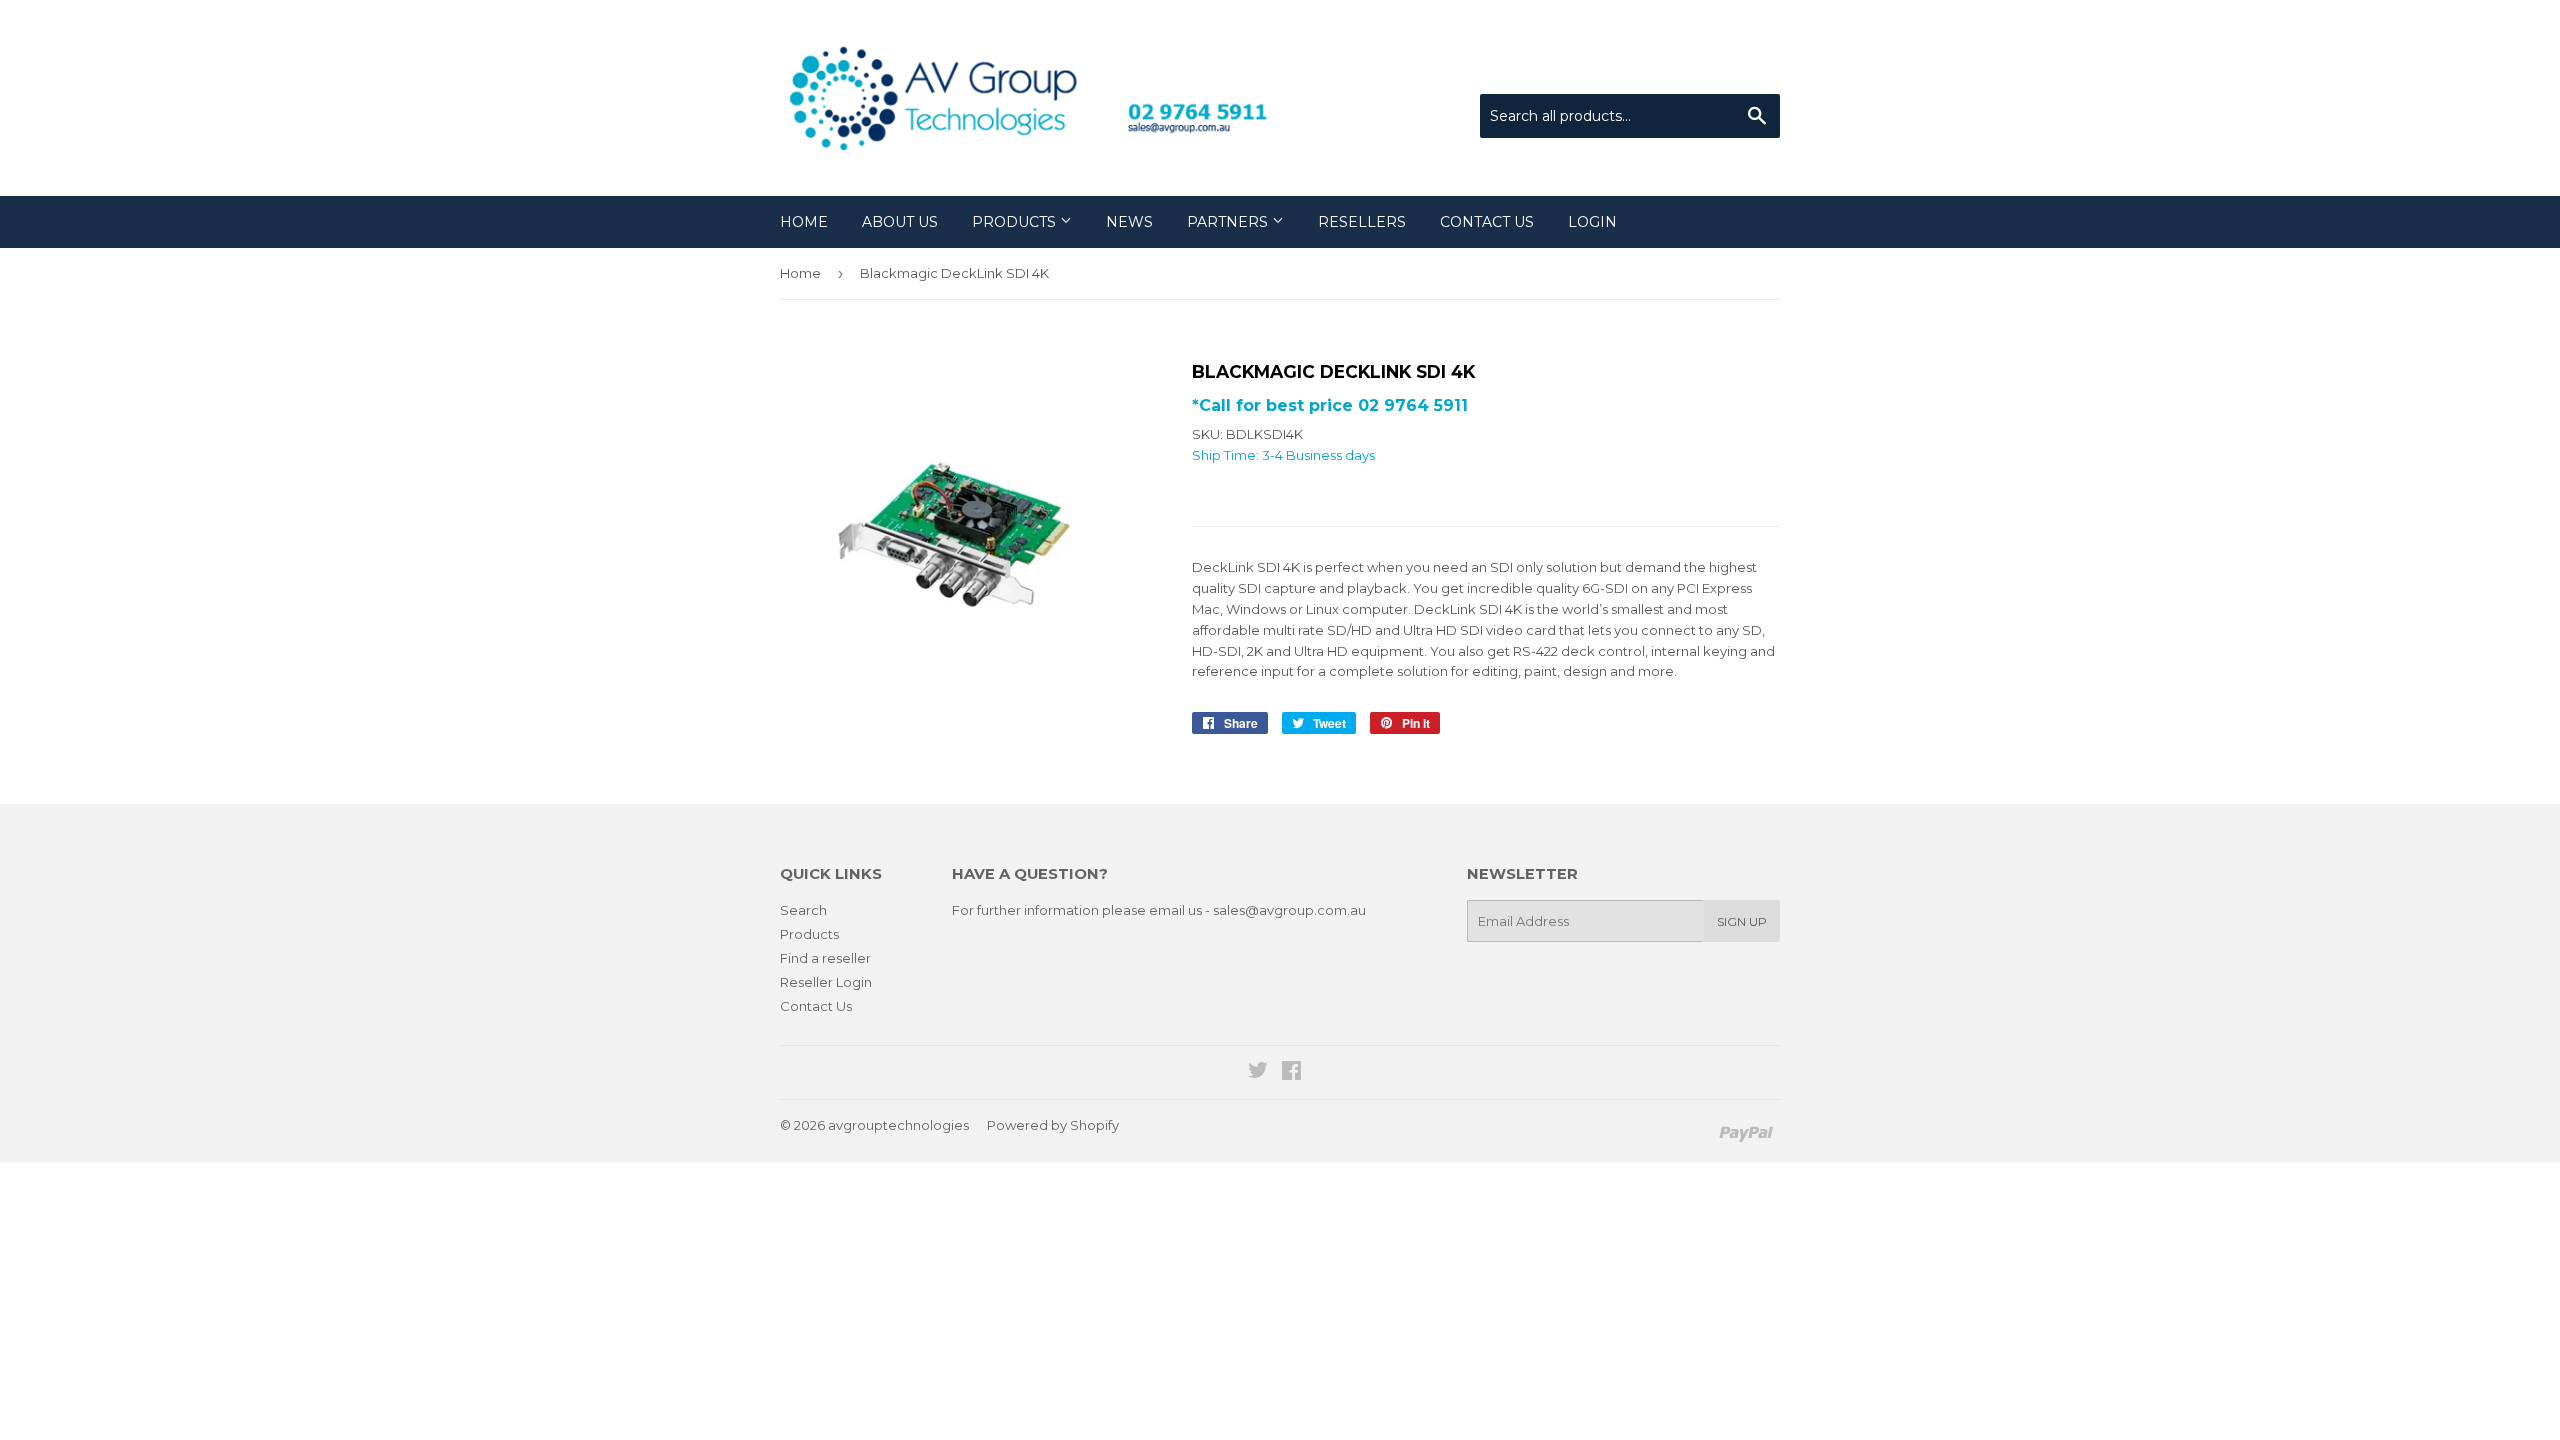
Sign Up (1742, 921)
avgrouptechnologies (898, 1125)
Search (803, 910)
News (1129, 222)
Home (804, 222)
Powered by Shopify (1053, 1125)
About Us (900, 222)
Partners (1229, 222)
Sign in (1615, 69)
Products (1016, 222)
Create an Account (1722, 69)
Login (1592, 222)
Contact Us (1487, 222)
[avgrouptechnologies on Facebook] (1291, 1073)
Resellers (1362, 222)
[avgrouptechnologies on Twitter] (1258, 1073)
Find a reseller (825, 958)
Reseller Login (826, 982)
